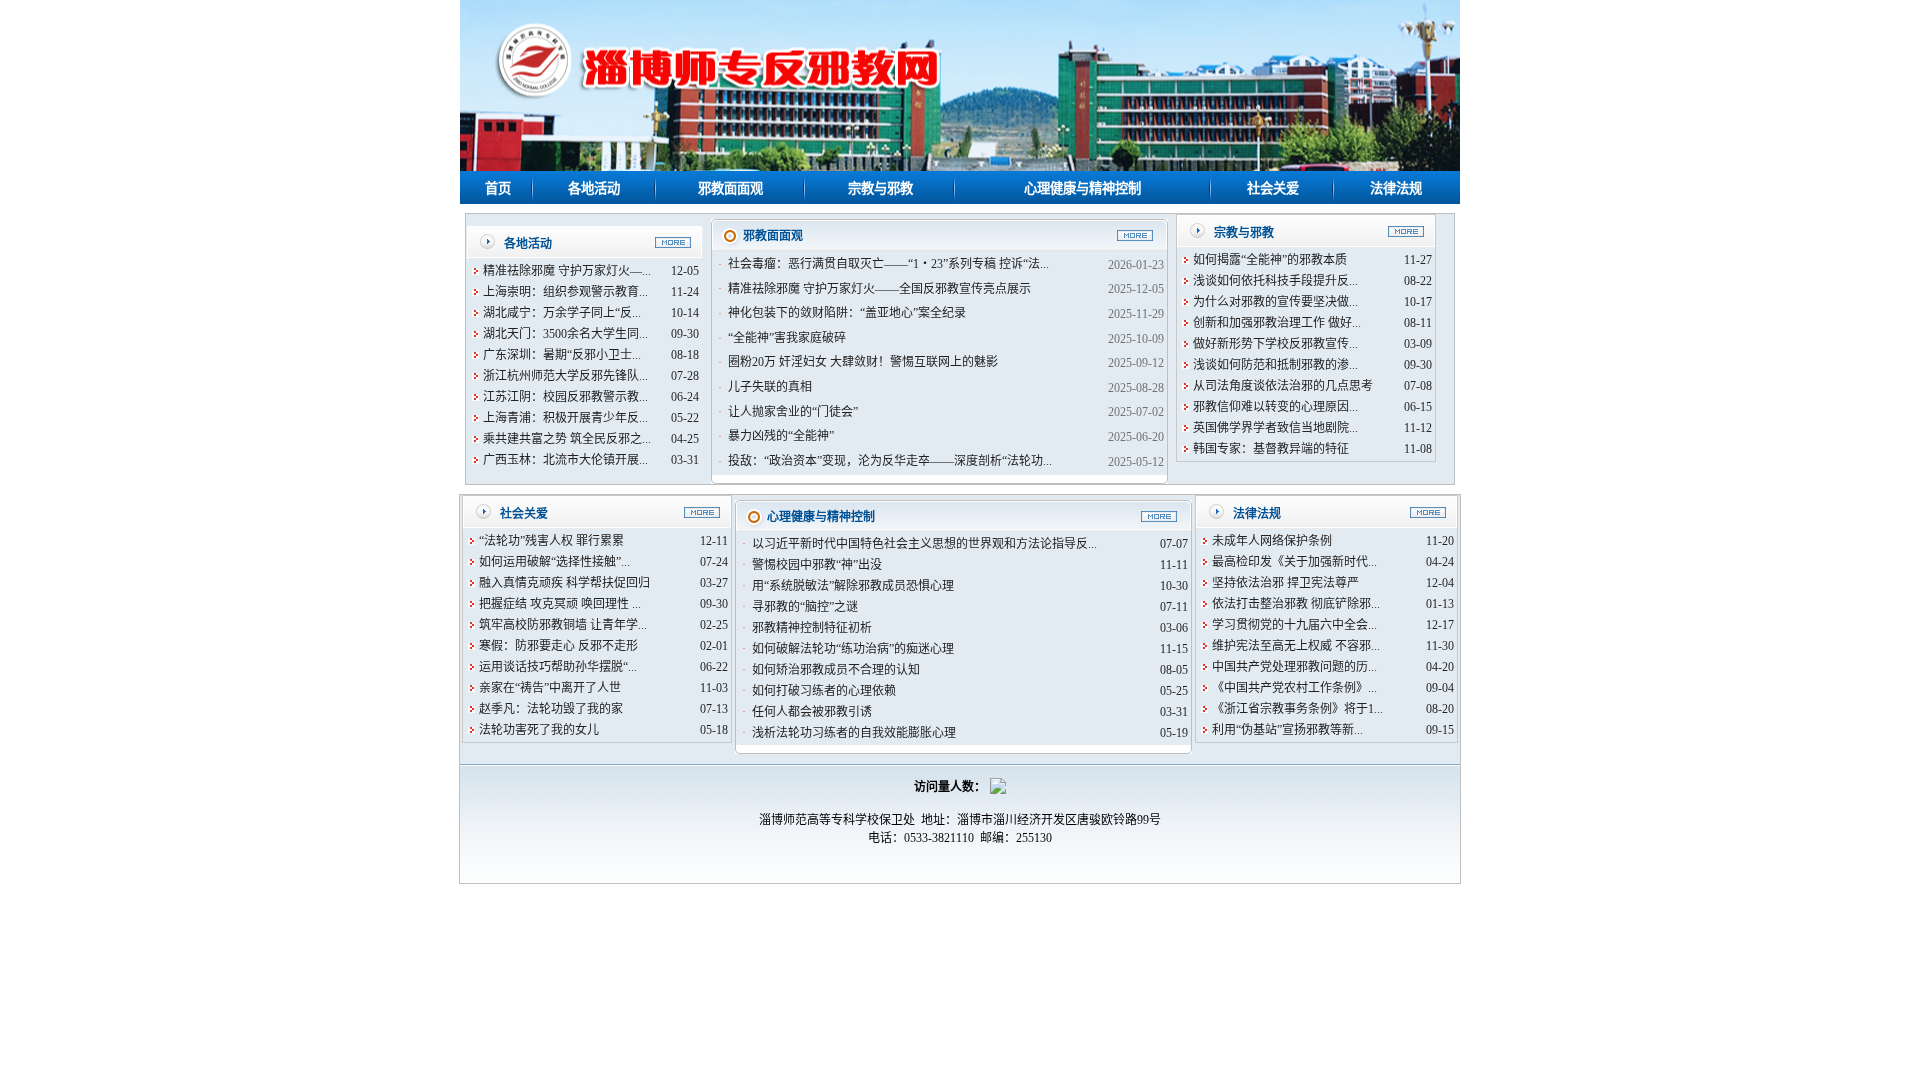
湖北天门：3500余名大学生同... (565, 334)
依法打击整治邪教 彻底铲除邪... (1296, 604)
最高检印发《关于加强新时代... (1294, 562)
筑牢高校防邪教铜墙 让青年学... (563, 625)
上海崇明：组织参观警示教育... (565, 292)
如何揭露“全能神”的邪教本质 (1270, 260)
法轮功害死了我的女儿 (539, 730)
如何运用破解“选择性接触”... (554, 562)
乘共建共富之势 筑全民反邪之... (567, 439)
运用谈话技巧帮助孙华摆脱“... (558, 667)
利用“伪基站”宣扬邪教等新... (1287, 730)
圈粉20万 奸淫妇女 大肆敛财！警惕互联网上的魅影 (863, 362)
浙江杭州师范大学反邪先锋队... (565, 376)
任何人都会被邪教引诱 (812, 712)
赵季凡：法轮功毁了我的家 (551, 709)
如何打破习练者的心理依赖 (824, 691)
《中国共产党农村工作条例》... (1294, 688)
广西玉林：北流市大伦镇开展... (565, 460)
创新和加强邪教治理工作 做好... (1277, 323)
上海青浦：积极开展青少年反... (565, 418)
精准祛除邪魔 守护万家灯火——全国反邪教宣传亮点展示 (879, 289)
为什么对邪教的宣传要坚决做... (1275, 302)
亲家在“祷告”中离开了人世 (550, 688)
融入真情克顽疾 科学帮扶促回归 (564, 583)
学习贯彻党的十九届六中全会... (1294, 625)
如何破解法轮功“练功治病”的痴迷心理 (853, 649)
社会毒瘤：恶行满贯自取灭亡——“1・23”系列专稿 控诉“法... (888, 264)
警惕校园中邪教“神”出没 (817, 565)
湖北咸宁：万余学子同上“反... (562, 313)
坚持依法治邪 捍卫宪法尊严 (1285, 583)
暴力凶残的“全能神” (781, 436)
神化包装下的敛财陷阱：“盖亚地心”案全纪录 (847, 313)
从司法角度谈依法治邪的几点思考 (1283, 386)
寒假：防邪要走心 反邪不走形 (558, 646)
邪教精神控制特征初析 (812, 628)
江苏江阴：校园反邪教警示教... (565, 397)
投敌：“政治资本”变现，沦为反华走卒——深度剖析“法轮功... (890, 461)
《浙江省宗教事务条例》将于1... (1297, 709)
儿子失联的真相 (770, 387)
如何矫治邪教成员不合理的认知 (836, 670)
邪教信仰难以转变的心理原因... (1275, 407)
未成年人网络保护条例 (1272, 541)
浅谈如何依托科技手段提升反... (1275, 281)
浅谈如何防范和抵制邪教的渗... (1275, 365)
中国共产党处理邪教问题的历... (1294, 667)
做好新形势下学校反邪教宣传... (1275, 344)
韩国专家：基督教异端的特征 (1271, 449)
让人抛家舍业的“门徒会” (793, 412)
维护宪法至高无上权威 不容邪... (1296, 646)
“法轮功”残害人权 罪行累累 (551, 541)
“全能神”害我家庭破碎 (787, 338)
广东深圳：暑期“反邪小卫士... (562, 355)
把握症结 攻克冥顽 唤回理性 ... (560, 604)
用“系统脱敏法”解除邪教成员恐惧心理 (853, 586)
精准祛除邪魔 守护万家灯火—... (567, 271)
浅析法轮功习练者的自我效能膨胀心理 (854, 733)
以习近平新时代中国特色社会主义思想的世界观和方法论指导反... (924, 544)
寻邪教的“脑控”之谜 (805, 607)
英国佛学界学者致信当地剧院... (1275, 428)
